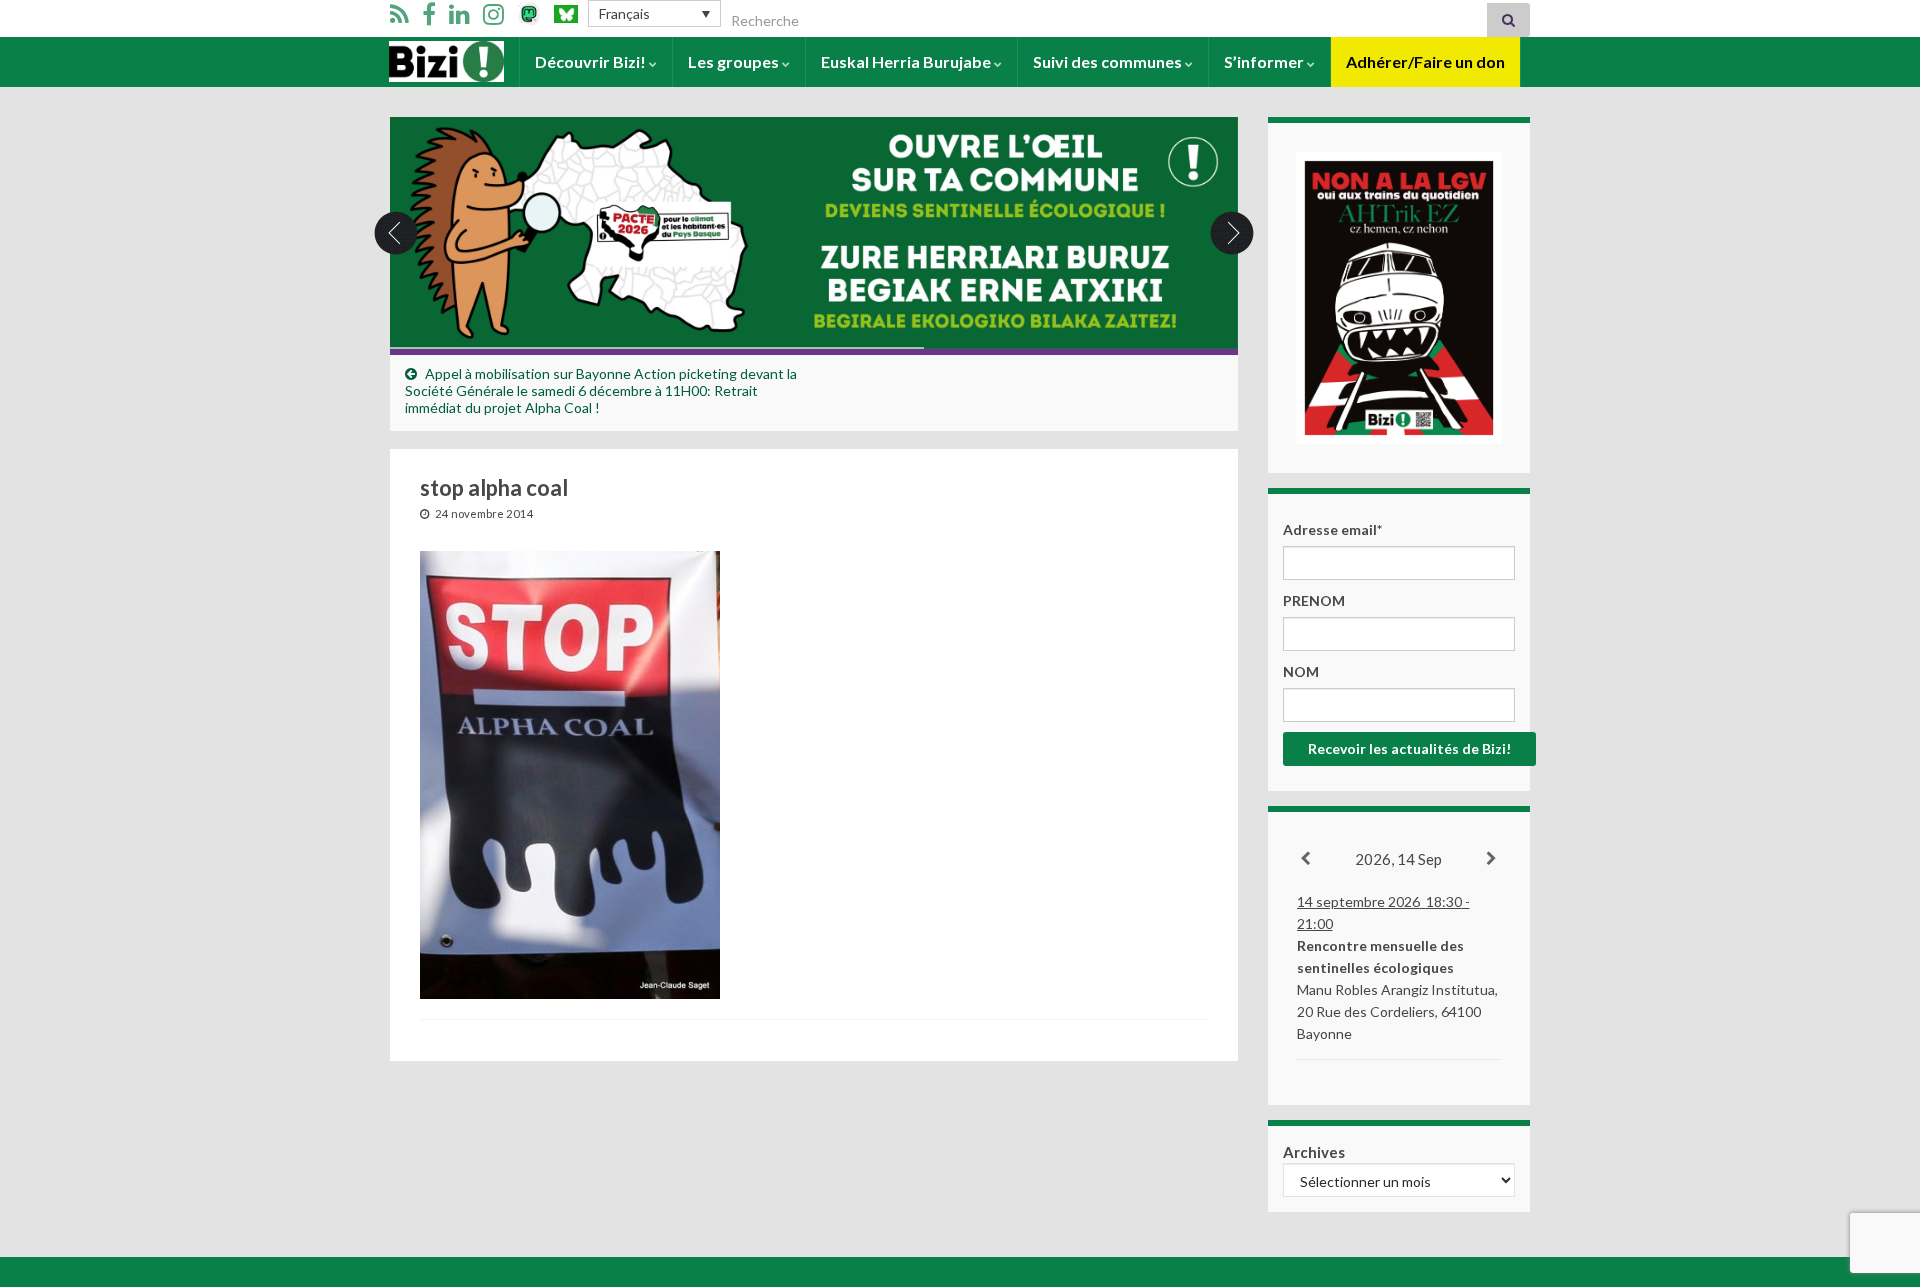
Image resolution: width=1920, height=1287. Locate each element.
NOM (1301, 671)
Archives (1314, 1152)
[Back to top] (1875, 1168)
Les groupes (735, 61)
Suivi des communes (1109, 61)
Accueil (416, 61)
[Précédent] (1306, 859)
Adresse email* (1332, 529)
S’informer (1265, 61)
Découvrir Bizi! (592, 61)
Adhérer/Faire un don (1425, 61)
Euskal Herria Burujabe (907, 61)
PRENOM (1314, 600)
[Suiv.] (1492, 859)
